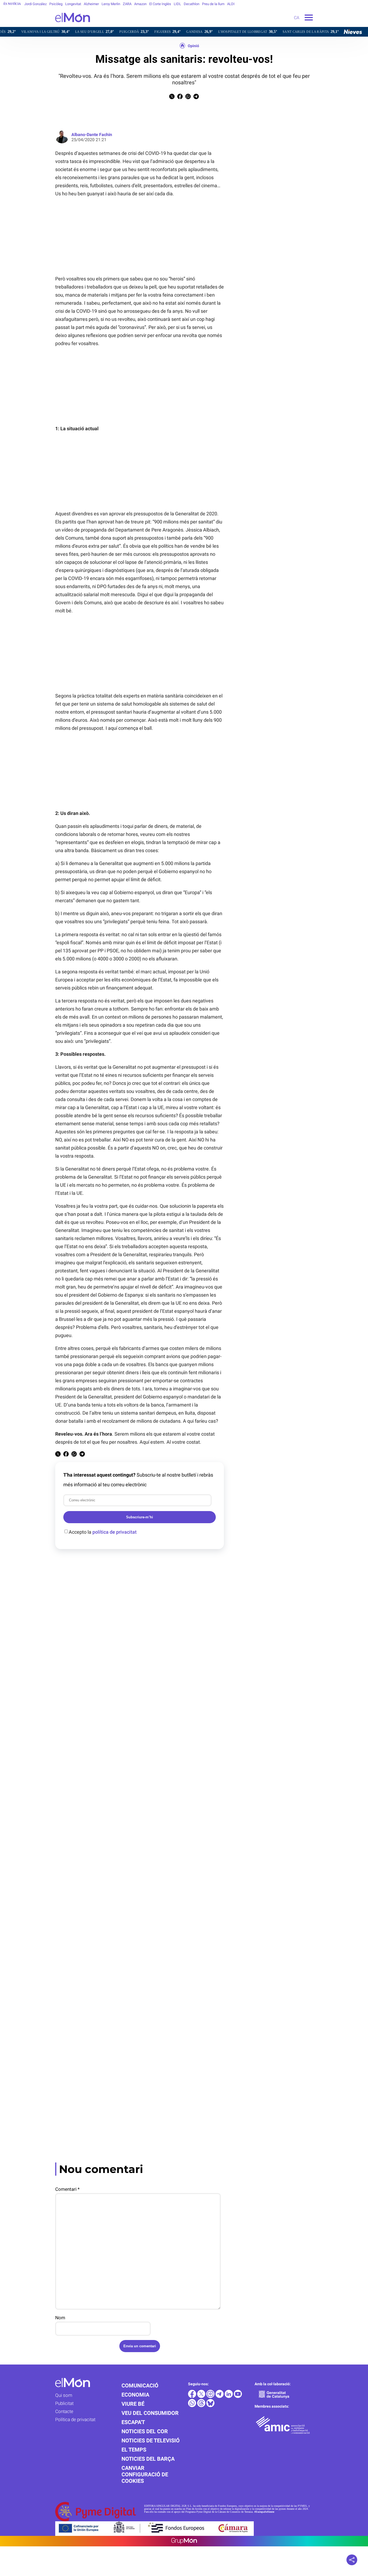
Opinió (193, 46)
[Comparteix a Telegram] (196, 98)
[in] (229, 2396)
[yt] (238, 2396)
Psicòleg (56, 4)
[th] (202, 2406)
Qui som (64, 2395)
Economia (135, 2395)
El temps (134, 2450)
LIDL (177, 4)
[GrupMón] (184, 2541)
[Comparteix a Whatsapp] (188, 98)
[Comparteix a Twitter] (172, 98)
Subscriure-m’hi (140, 1517)
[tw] (202, 2396)
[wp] (193, 2406)
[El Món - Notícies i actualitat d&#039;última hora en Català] (45, 25)
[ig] (211, 2396)
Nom (60, 2318)
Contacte (64, 2411)
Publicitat (64, 2403)
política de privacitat (114, 1532)
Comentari (67, 2189)
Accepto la (103, 1532)
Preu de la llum (213, 4)
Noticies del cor (145, 2431)
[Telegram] (220, 2396)
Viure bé (133, 2404)
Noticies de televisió (151, 2440)
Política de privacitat (75, 2419)
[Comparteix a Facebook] (180, 98)
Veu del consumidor (150, 2413)
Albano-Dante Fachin (92, 135)
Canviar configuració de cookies (145, 2474)
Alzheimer (91, 4)
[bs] (210, 2406)
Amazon (140, 4)
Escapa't (133, 2422)
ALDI (231, 4)
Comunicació (140, 2386)
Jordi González (35, 4)
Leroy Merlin (111, 4)
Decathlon (192, 4)
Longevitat (73, 4)
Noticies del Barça (148, 2459)
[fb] (193, 2396)
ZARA (127, 4)
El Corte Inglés (160, 4)
